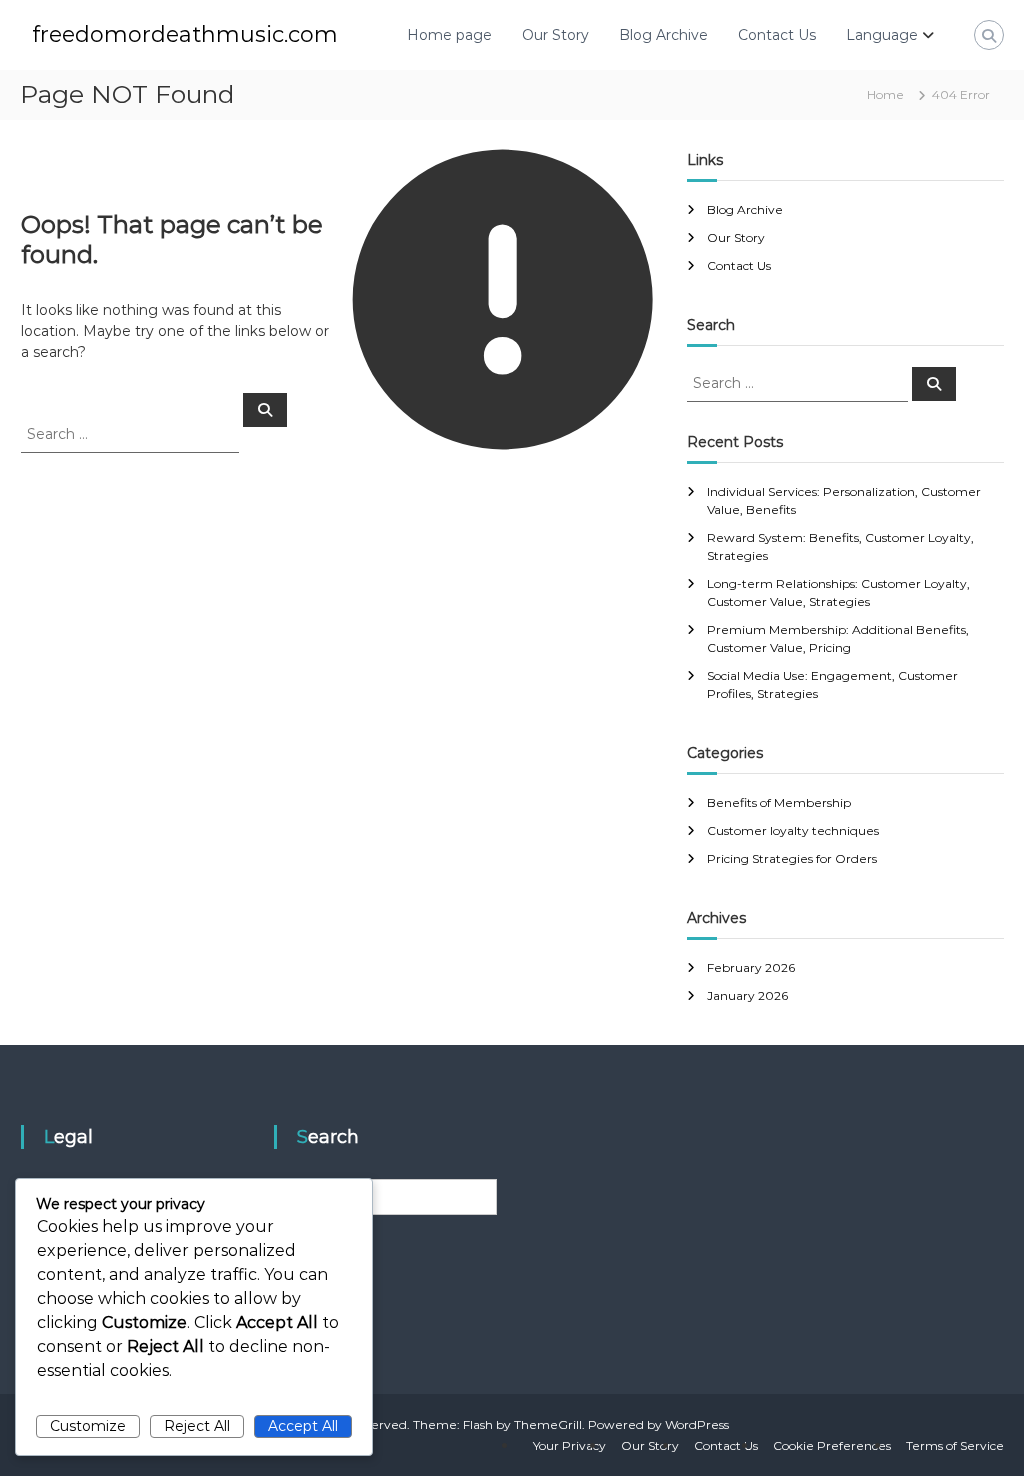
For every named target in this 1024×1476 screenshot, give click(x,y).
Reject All (197, 1426)
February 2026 (751, 967)
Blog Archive (663, 35)
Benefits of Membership (779, 802)
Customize (88, 1426)
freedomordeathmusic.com (185, 34)
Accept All (303, 1426)
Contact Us (777, 35)
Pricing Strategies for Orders (792, 858)
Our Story (555, 35)
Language (882, 35)
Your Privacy (569, 1445)
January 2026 (747, 995)
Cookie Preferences (832, 1445)
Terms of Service (955, 1445)
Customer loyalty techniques (793, 830)
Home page (449, 35)
